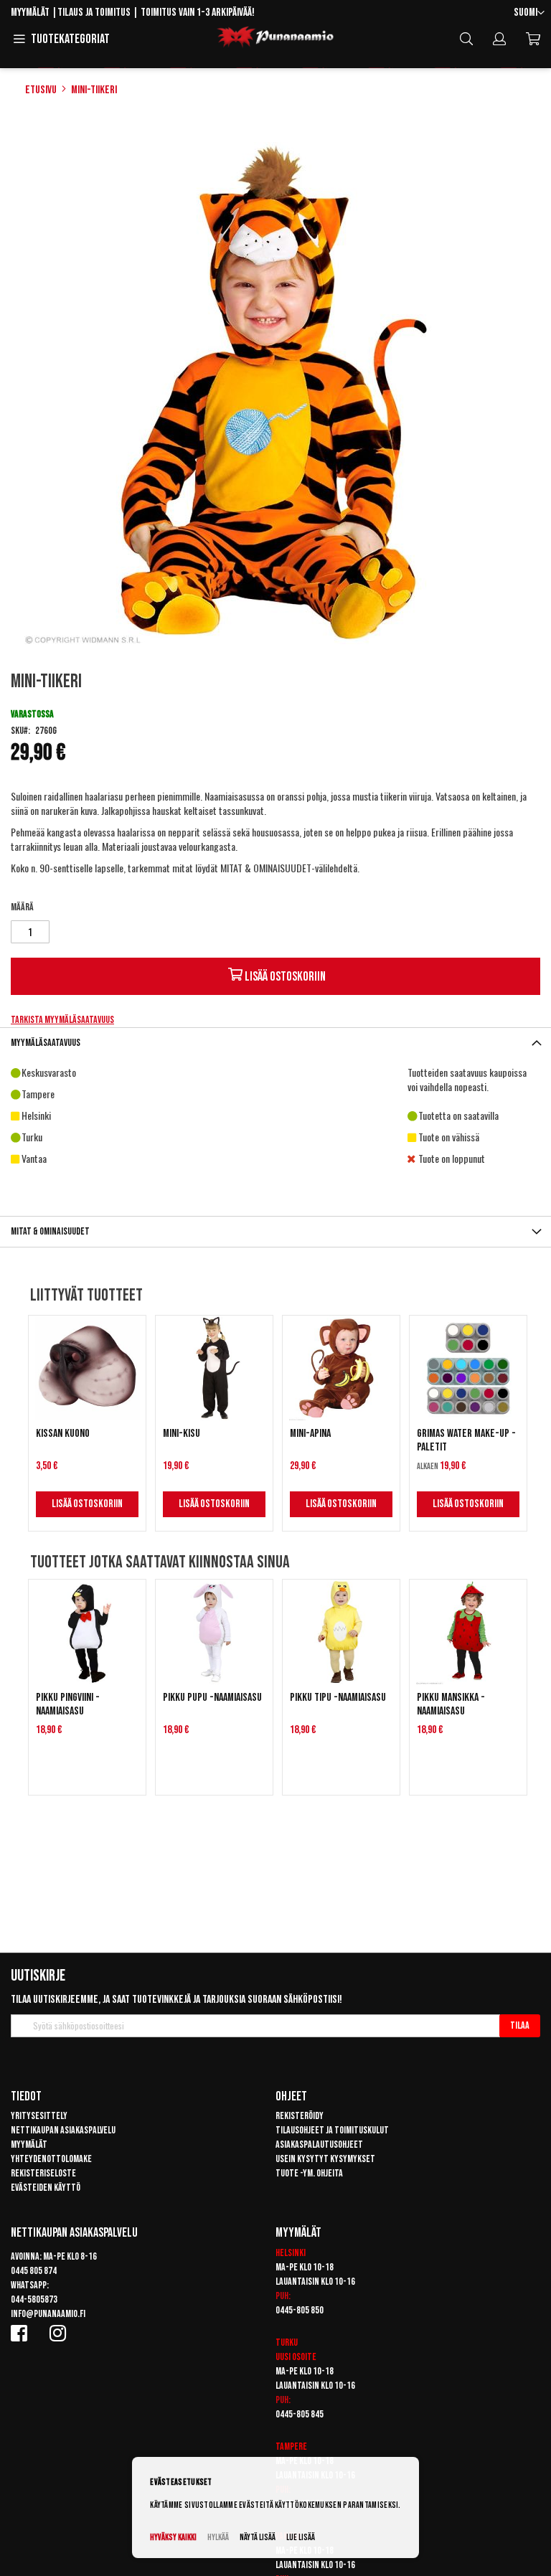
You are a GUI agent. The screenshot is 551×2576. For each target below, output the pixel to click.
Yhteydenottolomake (51, 2159)
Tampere (291, 2447)
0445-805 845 (300, 2414)
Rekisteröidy (300, 2116)
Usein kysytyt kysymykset (325, 2159)
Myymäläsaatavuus (46, 1043)
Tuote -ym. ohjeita (309, 2173)
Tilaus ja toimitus (94, 13)
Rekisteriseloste (43, 2173)
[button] (529, 13)
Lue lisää (301, 2538)
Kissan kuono (63, 1434)
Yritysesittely (39, 2116)
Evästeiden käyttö (46, 2188)
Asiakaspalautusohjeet (319, 2145)
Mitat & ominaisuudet (50, 1231)
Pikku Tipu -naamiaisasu (338, 1698)
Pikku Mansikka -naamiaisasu (451, 1704)
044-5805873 (34, 2299)
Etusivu (41, 90)
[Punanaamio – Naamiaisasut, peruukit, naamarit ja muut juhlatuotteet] (275, 37)
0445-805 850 (300, 2310)
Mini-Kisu (182, 1434)
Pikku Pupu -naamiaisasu (212, 1698)
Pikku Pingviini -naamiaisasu (68, 1704)
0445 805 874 (34, 2271)
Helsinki (291, 2253)
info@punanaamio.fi (48, 2314)
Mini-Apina (310, 1434)
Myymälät (30, 13)
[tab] (275, 1043)
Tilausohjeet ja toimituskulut (332, 2130)
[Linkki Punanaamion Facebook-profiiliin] (22, 2333)
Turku (287, 2343)
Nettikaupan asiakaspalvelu (63, 2130)
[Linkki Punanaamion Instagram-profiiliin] (60, 2333)
